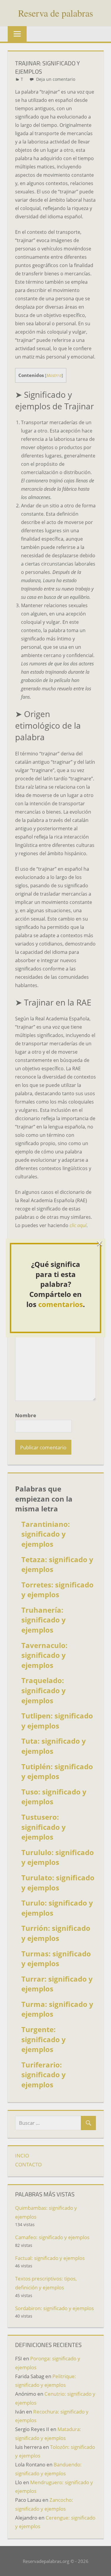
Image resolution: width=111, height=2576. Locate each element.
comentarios (61, 1304)
